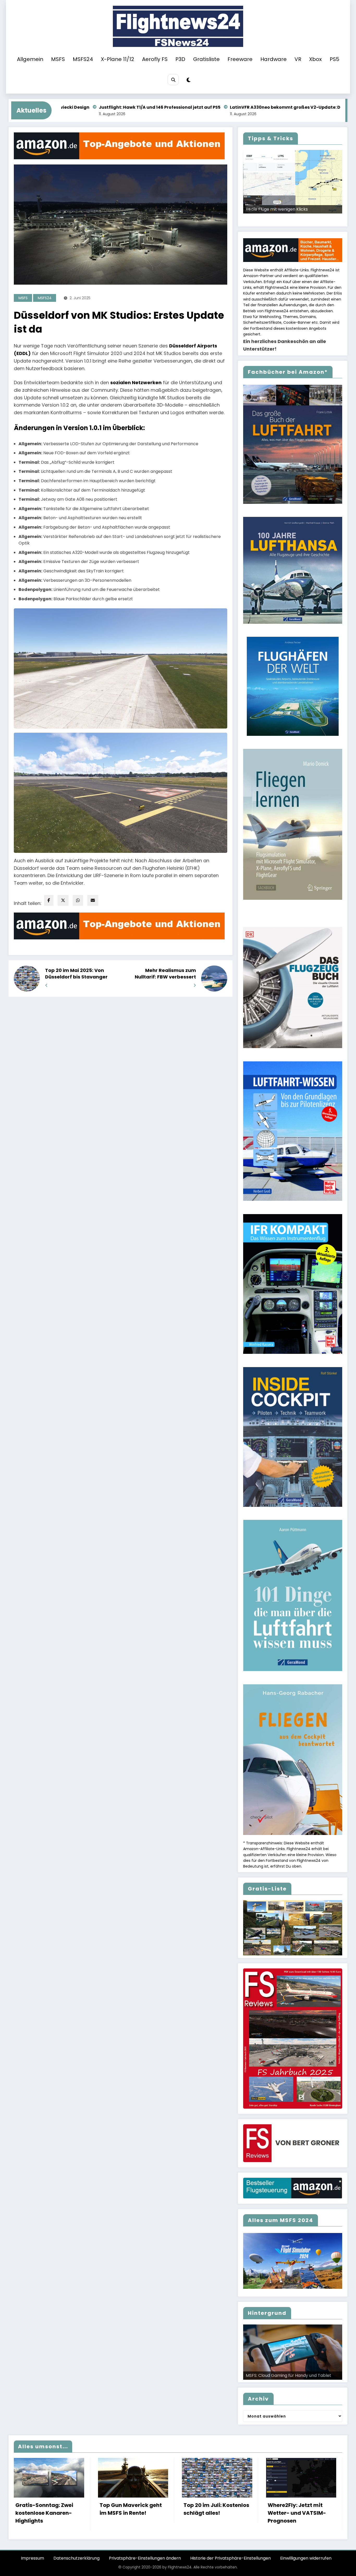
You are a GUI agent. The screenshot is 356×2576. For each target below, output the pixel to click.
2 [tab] (272, 219)
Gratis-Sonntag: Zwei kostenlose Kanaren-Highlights (44, 2513)
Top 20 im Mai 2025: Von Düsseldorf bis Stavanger (76, 974)
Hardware (274, 59)
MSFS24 (83, 59)
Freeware (240, 59)
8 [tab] (308, 219)
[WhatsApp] (78, 900)
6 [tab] (296, 219)
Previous (249, 213)
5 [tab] (290, 219)
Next (336, 213)
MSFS (58, 59)
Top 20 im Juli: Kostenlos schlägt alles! (216, 2509)
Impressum (32, 2558)
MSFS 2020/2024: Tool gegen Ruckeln (284, 209)
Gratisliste (206, 59)
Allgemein (30, 59)
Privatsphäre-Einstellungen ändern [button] (145, 2558)
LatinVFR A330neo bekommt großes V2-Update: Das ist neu (156, 107)
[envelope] (93, 900)
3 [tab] (278, 219)
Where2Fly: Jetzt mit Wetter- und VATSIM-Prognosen (297, 2513)
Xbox (315, 59)
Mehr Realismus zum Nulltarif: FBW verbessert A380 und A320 (165, 974)
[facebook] (49, 900)
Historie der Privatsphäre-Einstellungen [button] (231, 2558)
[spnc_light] (189, 80)
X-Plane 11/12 (118, 59)
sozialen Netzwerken (136, 383)
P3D (180, 59)
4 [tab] (284, 219)
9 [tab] (314, 219)
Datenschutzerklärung (76, 2558)
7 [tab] (302, 219)
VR (298, 59)
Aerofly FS (155, 59)
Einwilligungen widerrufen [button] (306, 2558)
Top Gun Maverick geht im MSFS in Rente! (131, 2509)
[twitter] (63, 900)
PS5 (334, 59)
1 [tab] (266, 219)
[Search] (173, 80)
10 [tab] (320, 219)
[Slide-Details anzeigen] (293, 182)
